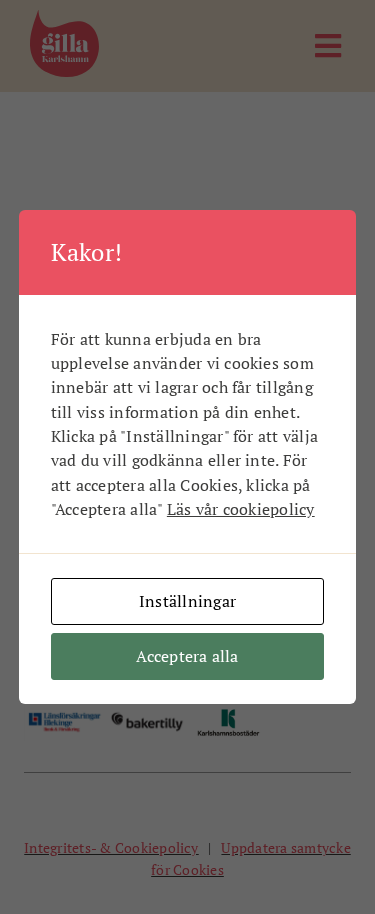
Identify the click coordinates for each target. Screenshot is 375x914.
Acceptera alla (187, 656)
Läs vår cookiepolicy (241, 509)
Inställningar (187, 601)
